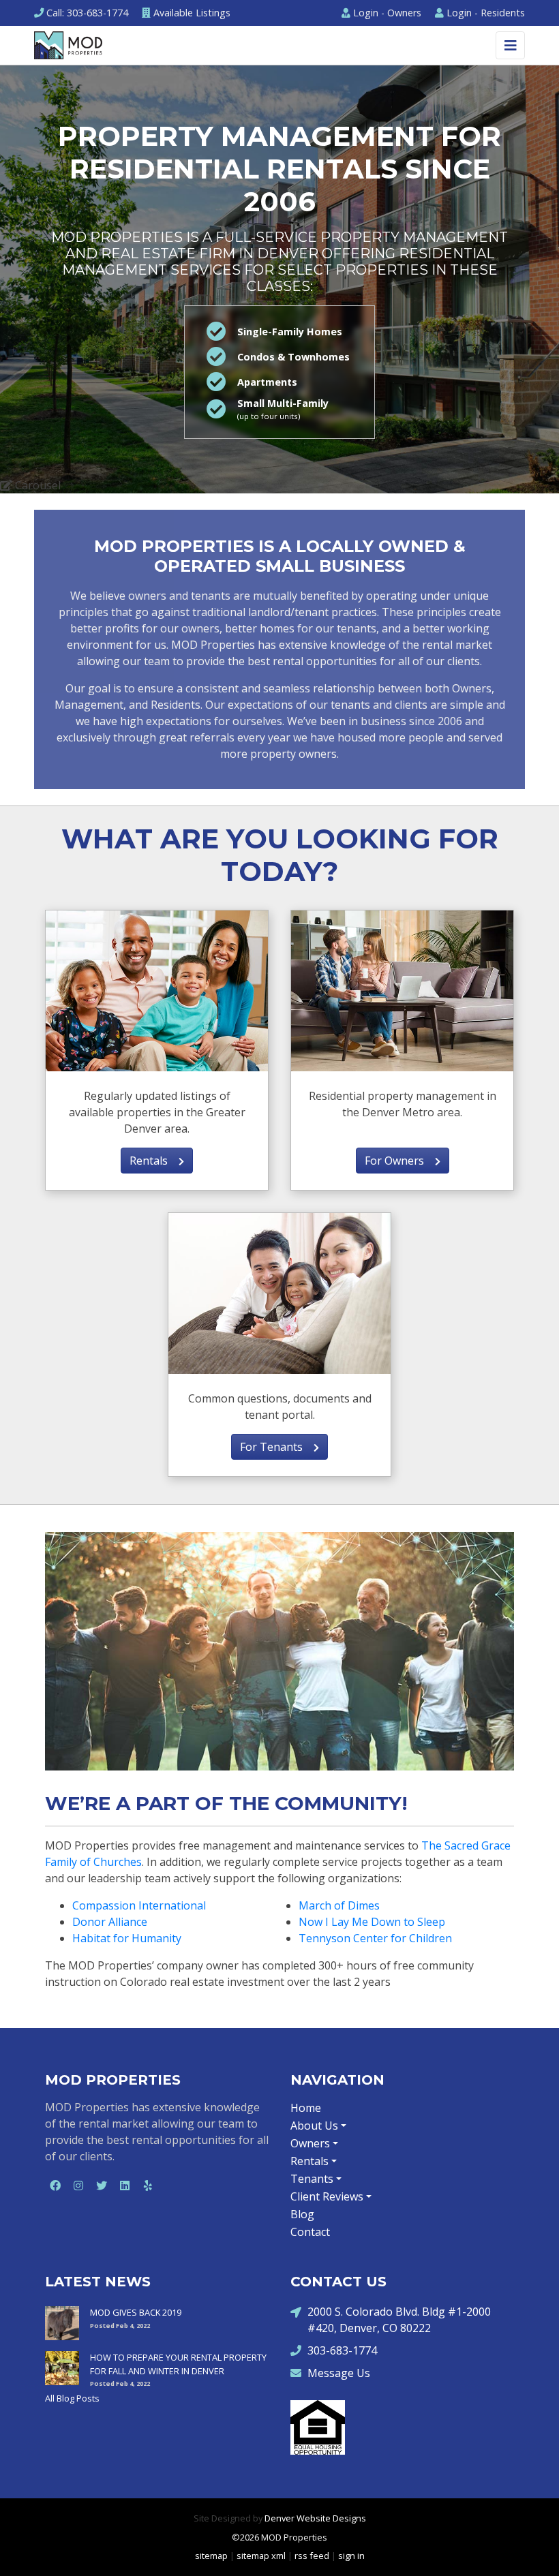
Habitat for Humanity (127, 1938)
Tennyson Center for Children (375, 1938)
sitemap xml (261, 2556)
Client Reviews (327, 2196)
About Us (314, 2126)
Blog (302, 2214)
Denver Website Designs (315, 2518)
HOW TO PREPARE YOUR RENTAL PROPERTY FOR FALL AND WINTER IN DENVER (178, 2364)
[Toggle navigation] (510, 45)
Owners (387, 13)
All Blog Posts (72, 2398)
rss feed (312, 2556)
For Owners (400, 1161)
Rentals (154, 1161)
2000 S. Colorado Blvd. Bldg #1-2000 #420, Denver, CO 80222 (399, 2320)
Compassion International (139, 1905)
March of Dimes (339, 1905)
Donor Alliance (110, 1922)
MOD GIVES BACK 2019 (136, 2312)
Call (87, 13)
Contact (310, 2232)
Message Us (339, 2373)
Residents (486, 13)
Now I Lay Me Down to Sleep (372, 1922)
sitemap (211, 2556)
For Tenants (277, 1447)
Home (306, 2108)
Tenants (312, 2179)
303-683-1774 (342, 2350)
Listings (192, 13)
